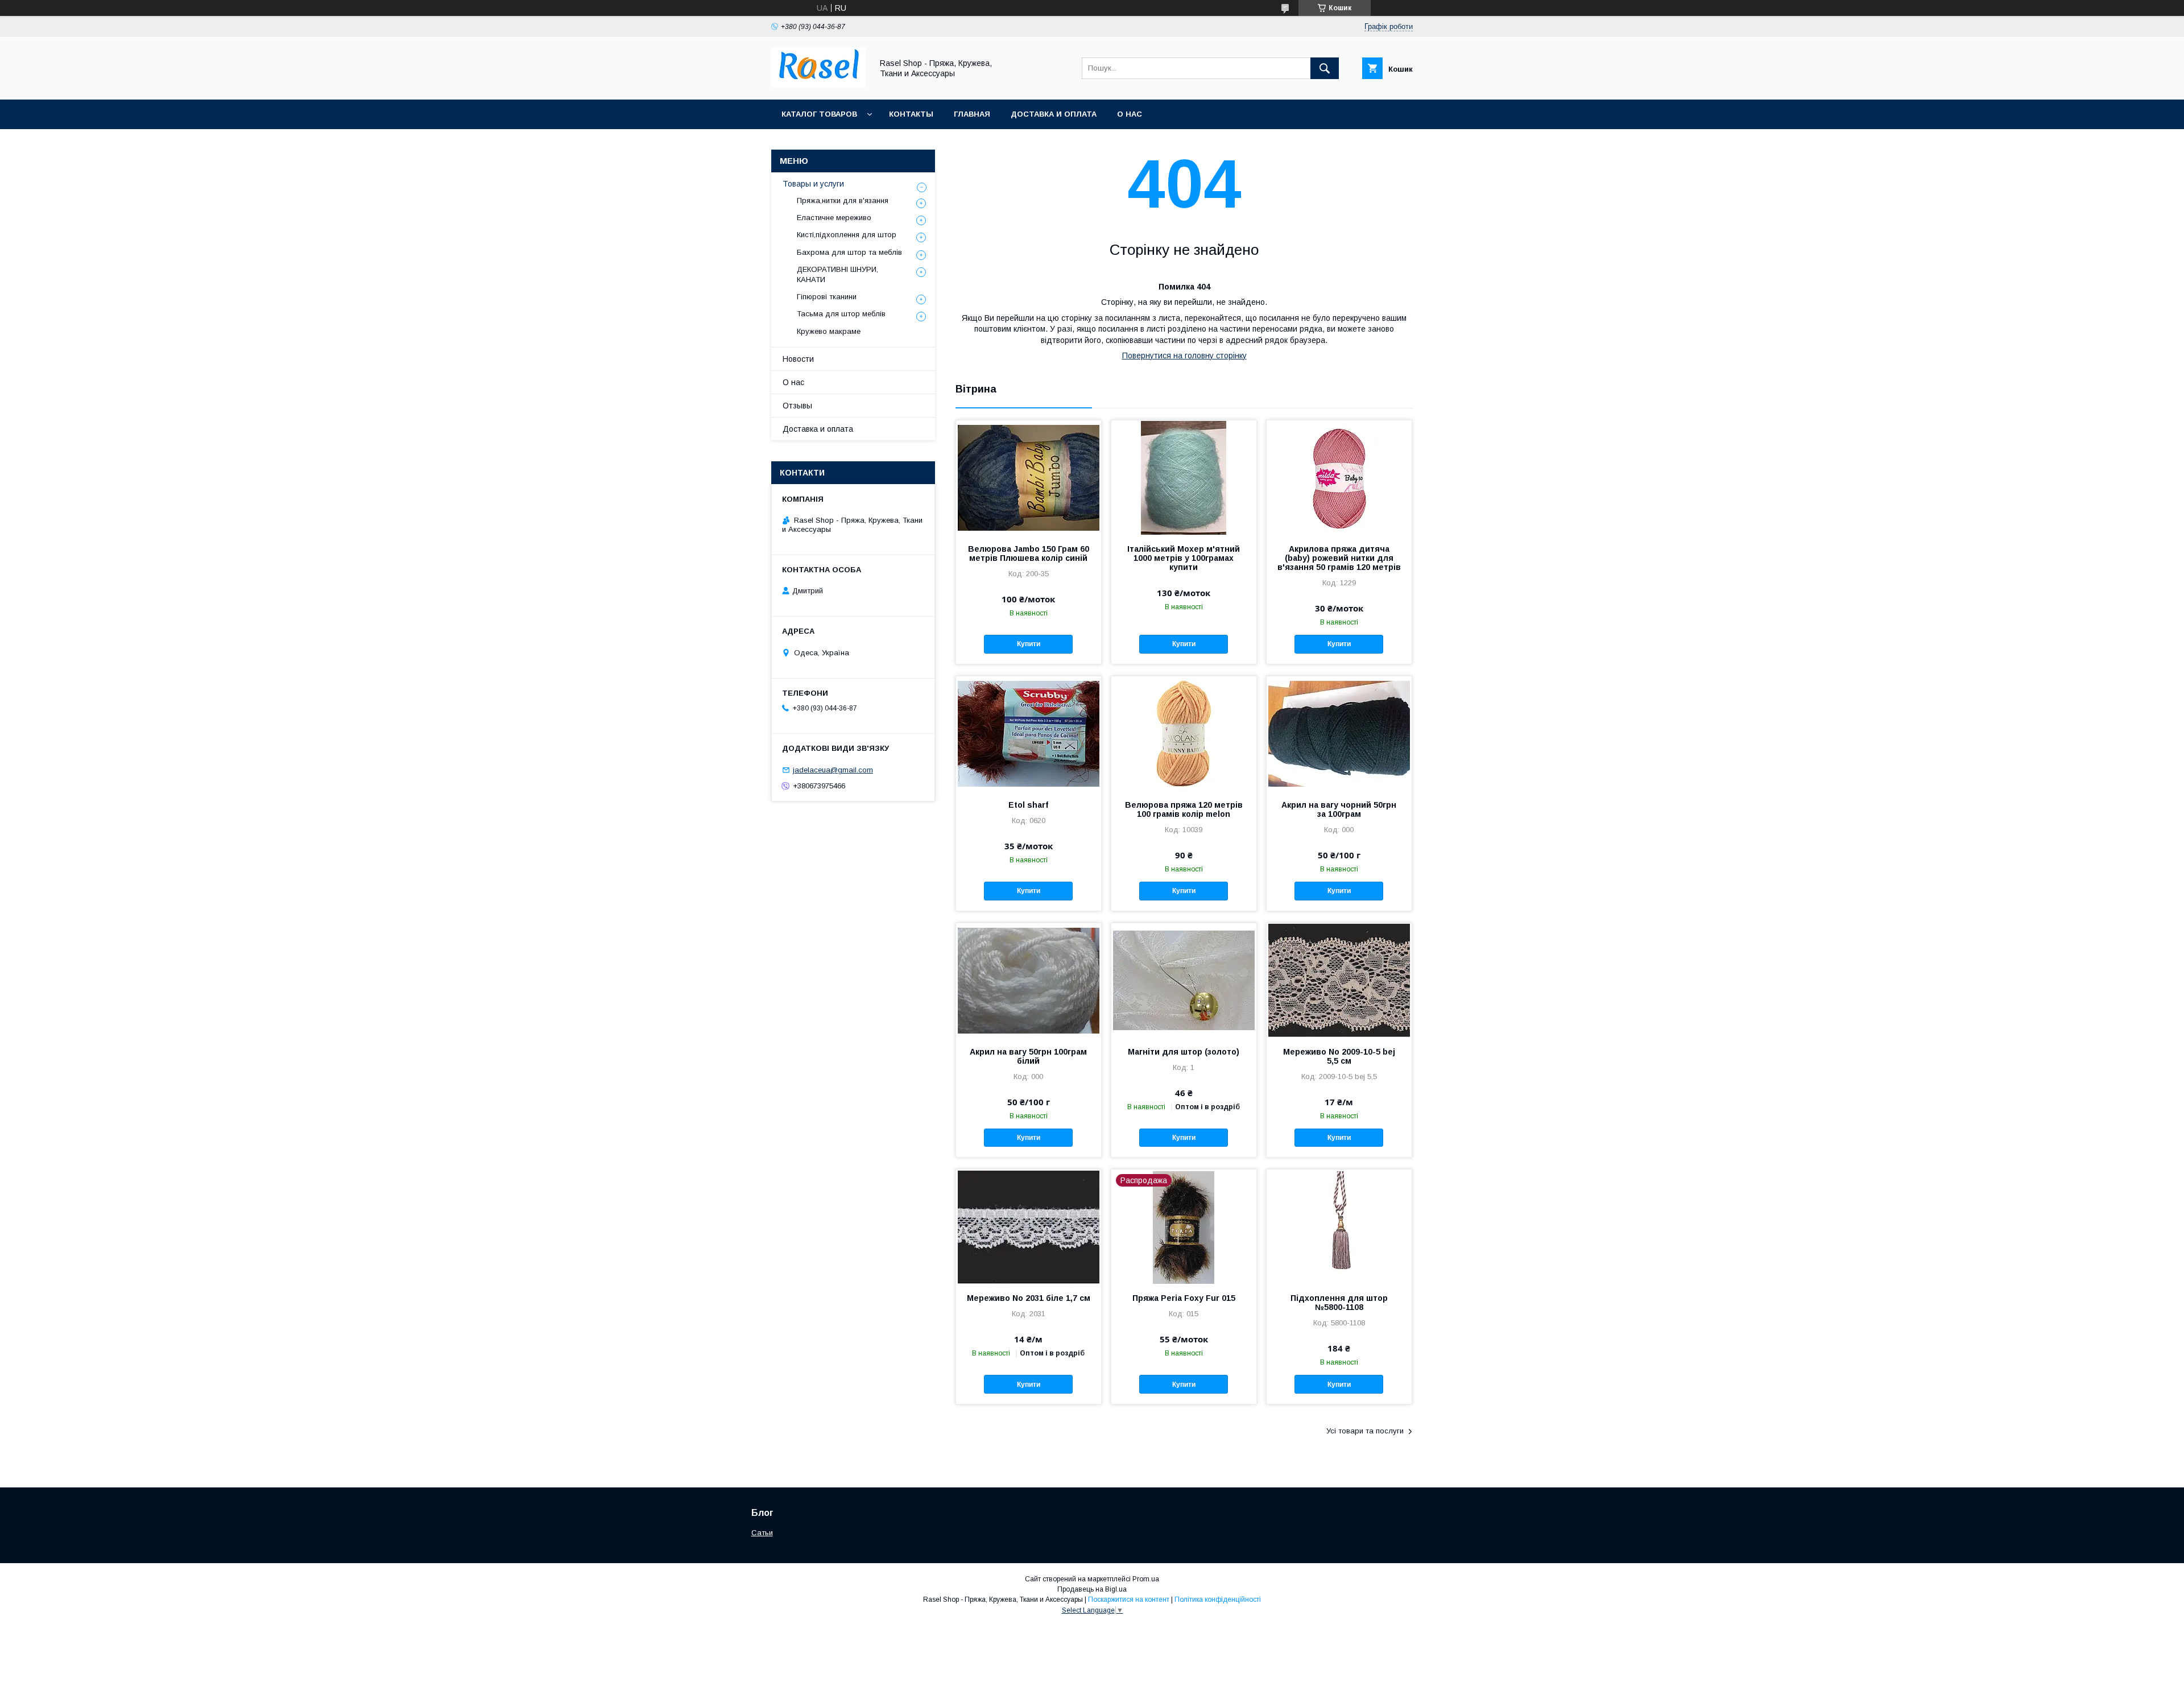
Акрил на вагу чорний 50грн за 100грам (1339, 809)
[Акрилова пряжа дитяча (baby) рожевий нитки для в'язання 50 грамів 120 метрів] (1339, 477)
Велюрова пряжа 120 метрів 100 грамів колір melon (1184, 809)
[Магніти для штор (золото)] (1184, 980)
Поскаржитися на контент (1129, 1600)
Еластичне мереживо (834, 218)
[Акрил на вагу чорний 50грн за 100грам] (1339, 733)
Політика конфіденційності (1218, 1600)
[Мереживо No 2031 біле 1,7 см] (1029, 1226)
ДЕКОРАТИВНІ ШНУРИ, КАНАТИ (837, 274)
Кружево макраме (829, 331)
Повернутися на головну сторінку (1184, 356)
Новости (798, 359)
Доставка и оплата (1054, 114)
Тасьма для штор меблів (841, 314)
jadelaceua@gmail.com (833, 770)
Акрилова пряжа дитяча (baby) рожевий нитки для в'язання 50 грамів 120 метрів (1339, 558)
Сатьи (762, 1533)
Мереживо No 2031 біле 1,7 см (1029, 1298)
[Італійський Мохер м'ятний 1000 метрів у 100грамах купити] (1184, 477)
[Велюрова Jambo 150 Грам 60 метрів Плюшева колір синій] (1029, 477)
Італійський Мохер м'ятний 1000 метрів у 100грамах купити (1184, 558)
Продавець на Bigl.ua (1092, 1589)
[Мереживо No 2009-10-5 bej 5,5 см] (1339, 980)
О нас (1130, 114)
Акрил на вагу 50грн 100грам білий (1028, 1056)
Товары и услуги (813, 184)
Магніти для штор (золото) (1184, 1052)
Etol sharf (1028, 805)
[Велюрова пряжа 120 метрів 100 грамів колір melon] (1184, 733)
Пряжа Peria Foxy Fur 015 (1184, 1298)
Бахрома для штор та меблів (849, 252)
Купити (1029, 644)
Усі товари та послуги (1365, 1431)
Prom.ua (1146, 1579)
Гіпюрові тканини (827, 297)
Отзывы (797, 406)
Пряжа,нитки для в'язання (843, 201)
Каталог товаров (819, 114)
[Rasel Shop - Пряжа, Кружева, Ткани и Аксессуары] (819, 85)
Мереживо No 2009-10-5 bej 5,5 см (1339, 1056)
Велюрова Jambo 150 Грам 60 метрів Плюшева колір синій (1029, 553)
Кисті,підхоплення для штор (847, 235)
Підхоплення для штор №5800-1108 (1339, 1303)
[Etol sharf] (1029, 733)
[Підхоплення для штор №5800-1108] (1339, 1226)
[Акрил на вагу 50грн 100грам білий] (1029, 980)
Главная (972, 114)
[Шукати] (1325, 68)
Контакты (911, 114)
